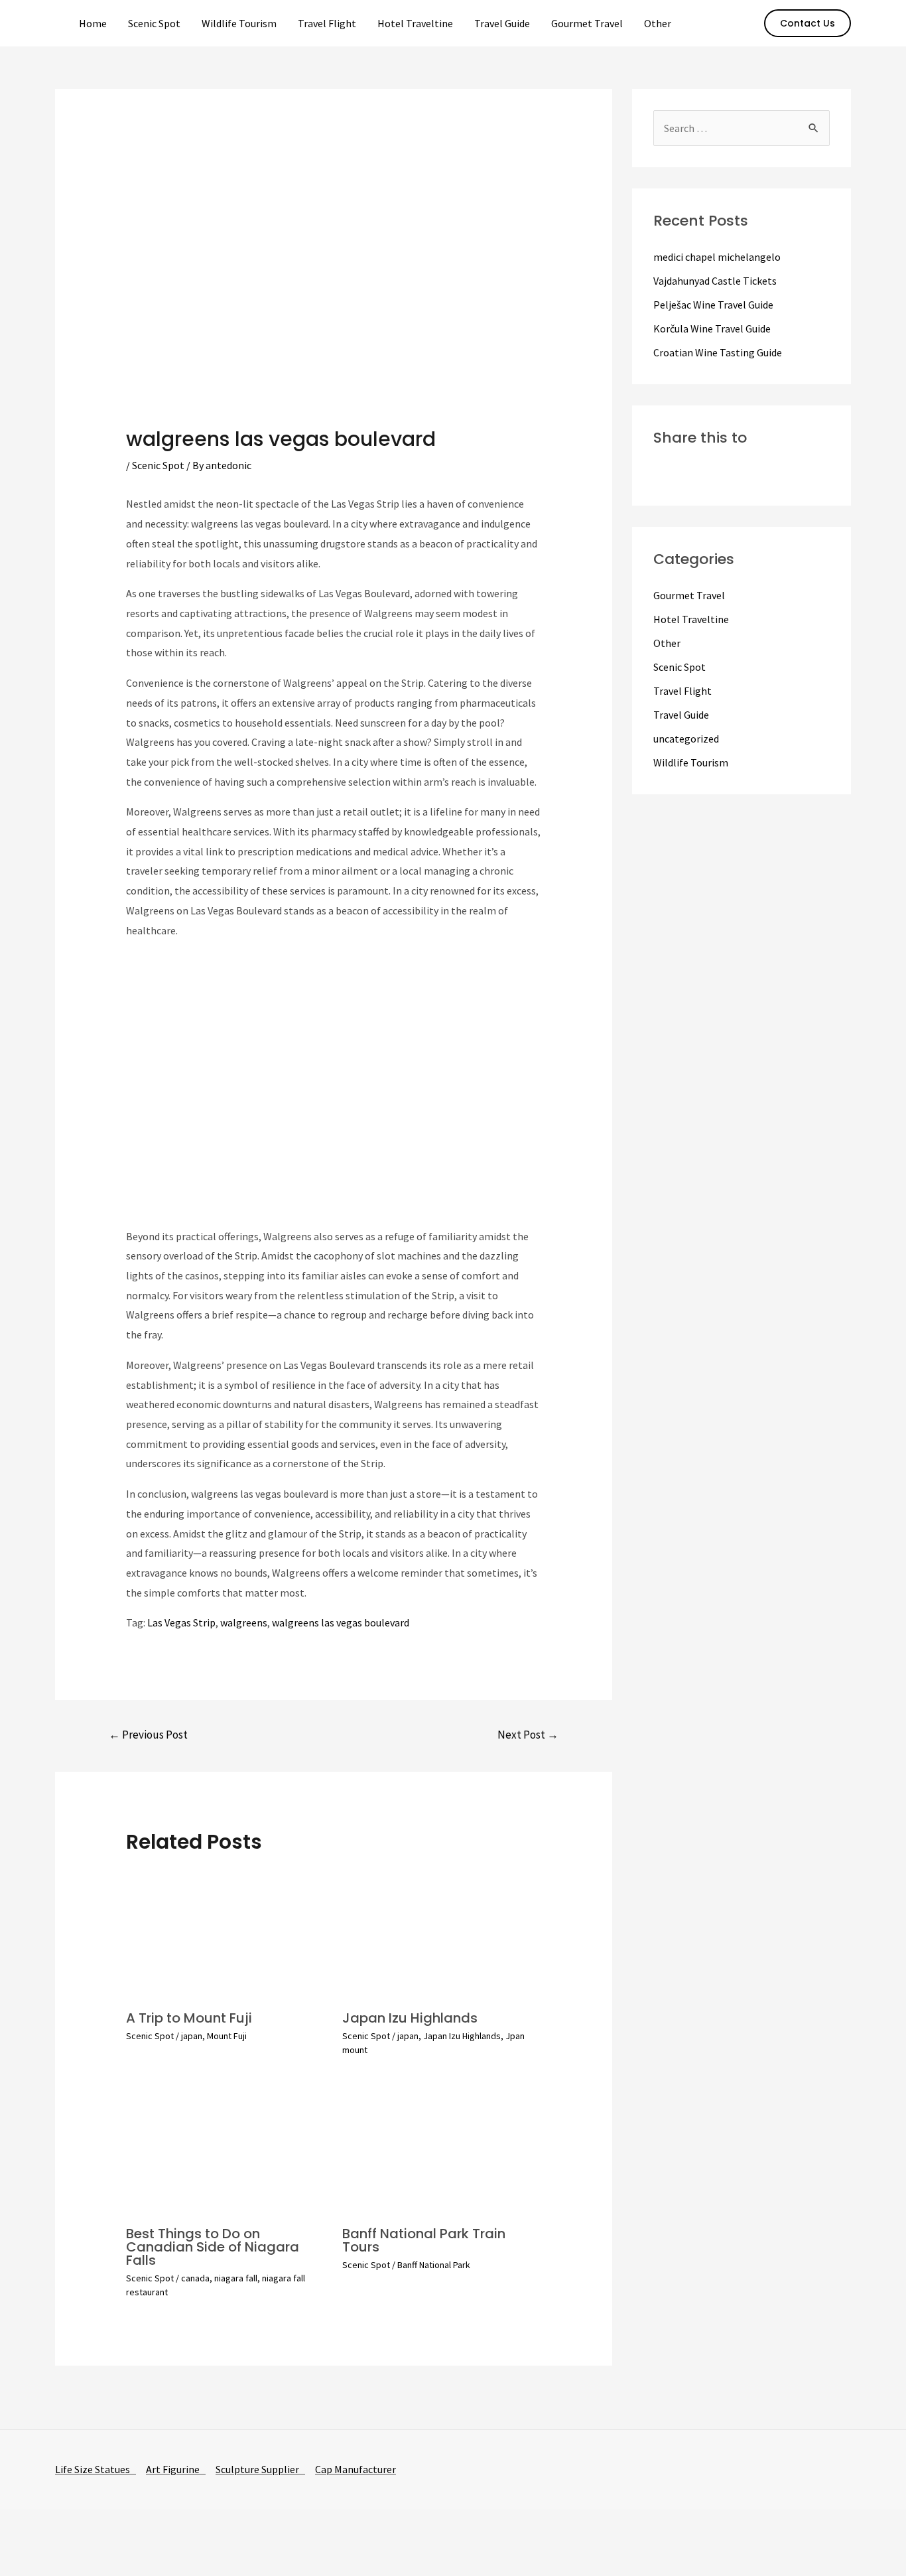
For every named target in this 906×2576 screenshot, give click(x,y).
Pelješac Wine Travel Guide (713, 305)
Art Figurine (176, 2469)
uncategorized (686, 739)
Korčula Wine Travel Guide (712, 328)
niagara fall (236, 2278)
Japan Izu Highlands (410, 2018)
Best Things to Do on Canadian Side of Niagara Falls (213, 2247)
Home (93, 23)
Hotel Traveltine (415, 23)
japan (192, 2036)
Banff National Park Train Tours (424, 2240)
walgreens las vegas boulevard (341, 1622)
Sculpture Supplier (260, 2469)
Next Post (528, 1735)
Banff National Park (434, 2265)
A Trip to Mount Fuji (189, 2018)
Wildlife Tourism (239, 23)
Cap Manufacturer (356, 2469)
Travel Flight (327, 23)
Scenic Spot (154, 23)
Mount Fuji (227, 2036)
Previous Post (148, 1735)
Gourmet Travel (587, 23)
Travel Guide (502, 23)
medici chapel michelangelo (717, 257)
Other (658, 23)
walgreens (244, 1622)
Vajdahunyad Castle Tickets (715, 281)
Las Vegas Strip (181, 1622)
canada (195, 2278)
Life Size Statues (96, 2469)
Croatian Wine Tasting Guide (718, 352)
